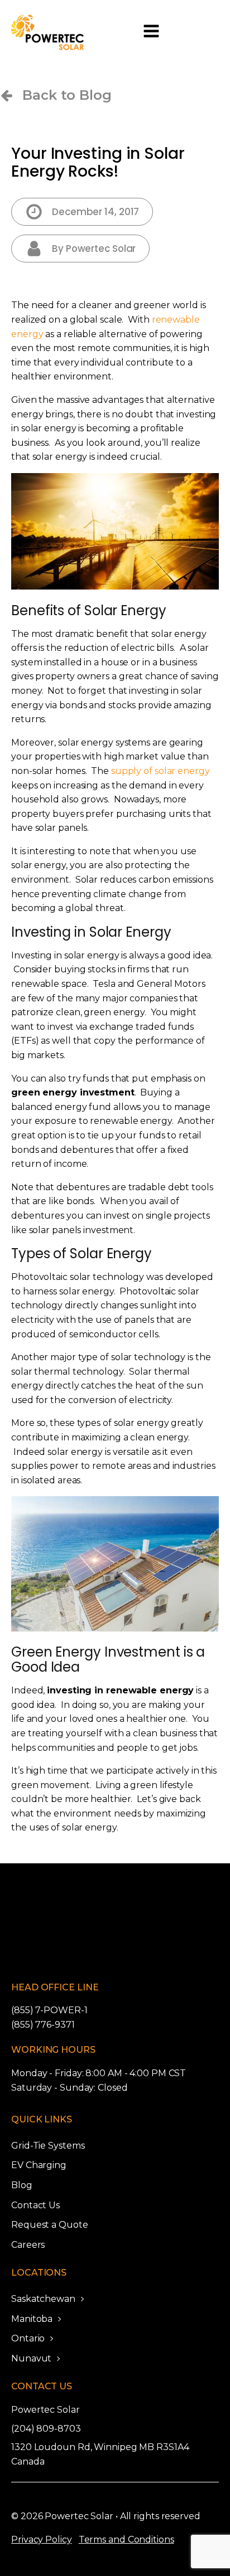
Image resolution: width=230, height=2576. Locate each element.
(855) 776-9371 (43, 2025)
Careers (28, 2245)
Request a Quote (50, 2225)
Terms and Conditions (126, 2540)
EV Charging (39, 2165)
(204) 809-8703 (46, 2429)
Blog (22, 2185)
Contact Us (35, 2205)
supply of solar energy (160, 771)
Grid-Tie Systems (48, 2146)
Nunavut (31, 2358)
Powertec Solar (45, 2410)
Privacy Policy (42, 2540)
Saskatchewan (43, 2299)
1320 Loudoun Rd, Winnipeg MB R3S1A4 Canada (100, 2454)
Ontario (28, 2338)
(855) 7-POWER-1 (49, 2010)
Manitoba (32, 2319)
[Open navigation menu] (151, 32)
